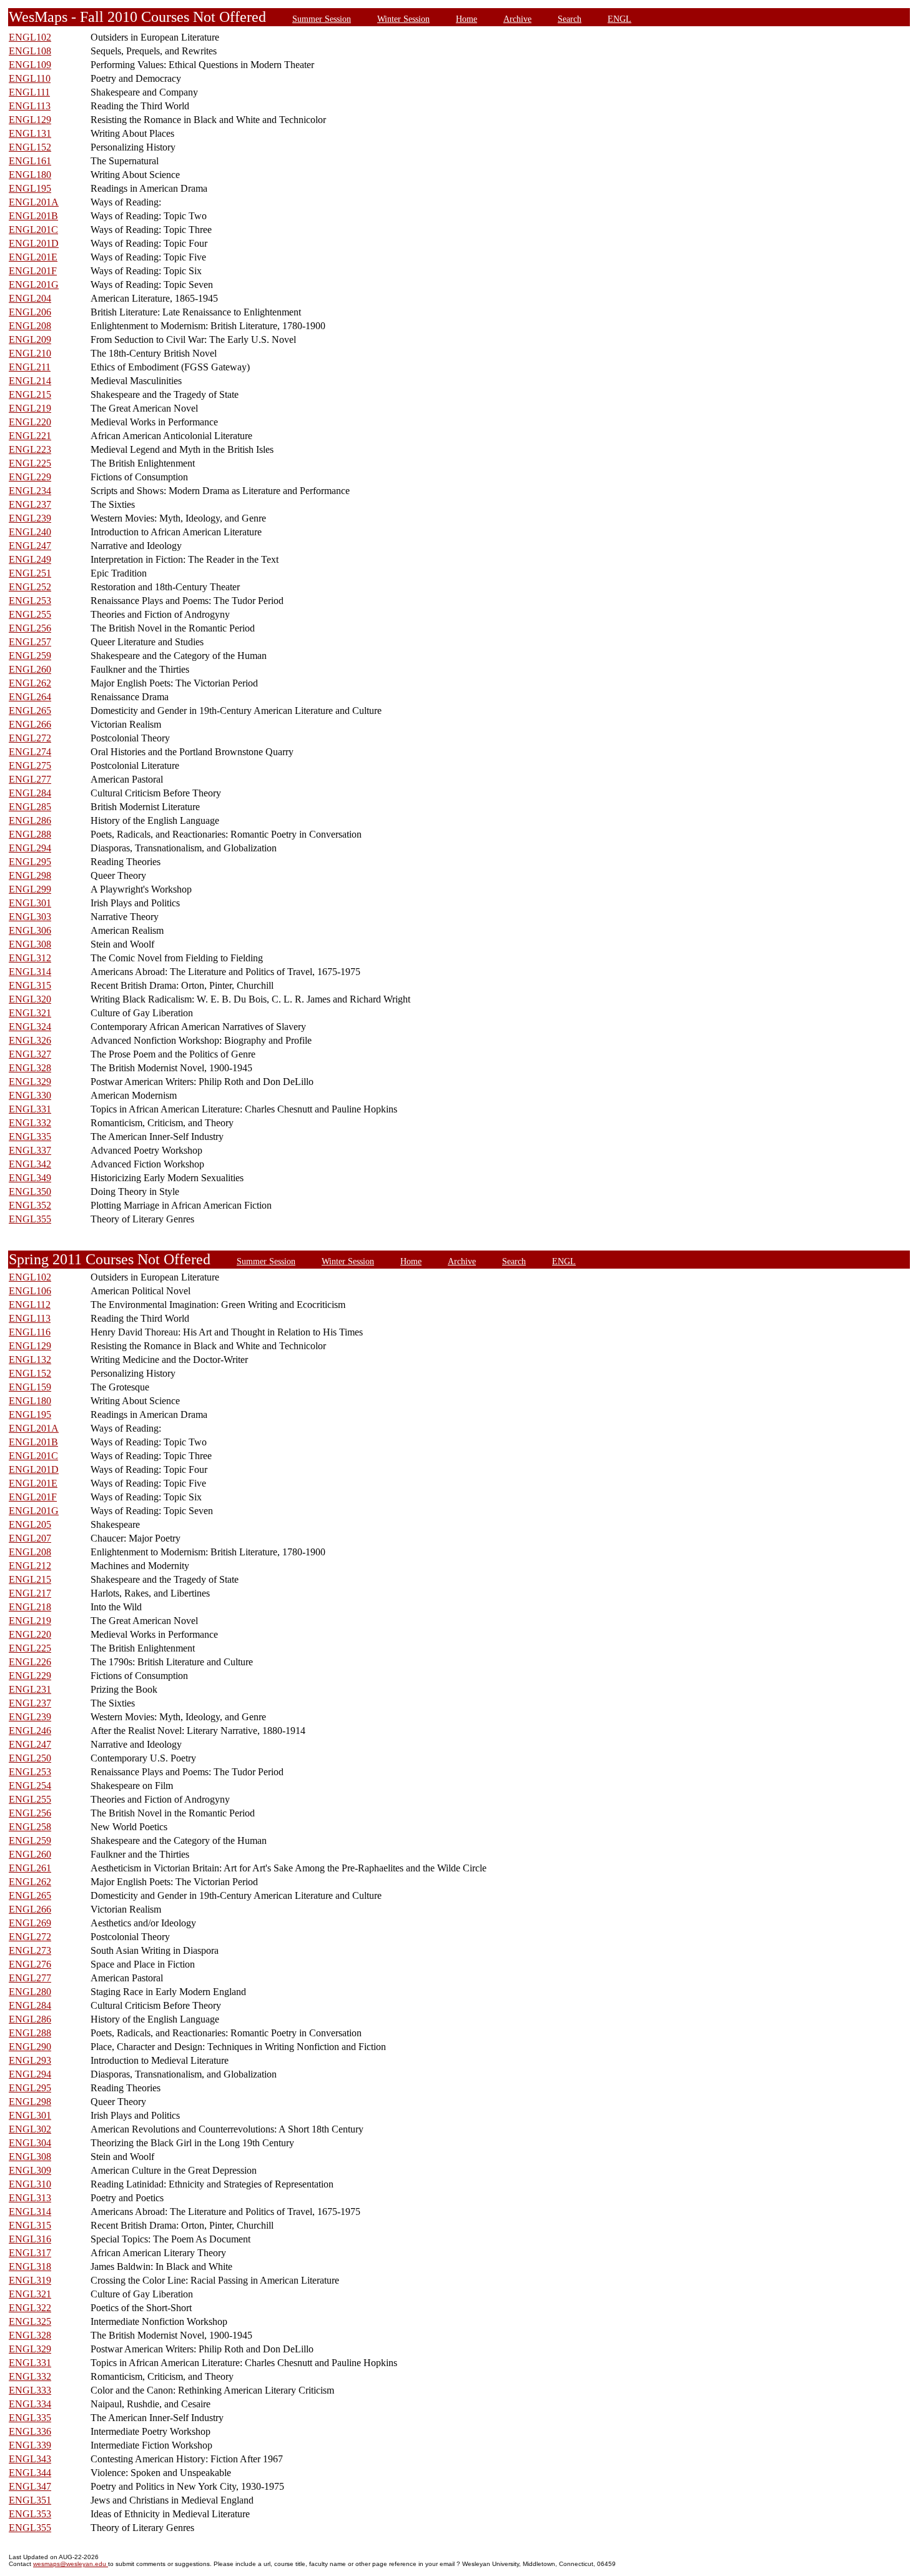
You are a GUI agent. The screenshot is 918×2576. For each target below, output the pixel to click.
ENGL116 (30, 1332)
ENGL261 (30, 1868)
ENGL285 (30, 807)
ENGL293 (30, 2060)
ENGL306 (30, 930)
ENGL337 (30, 1150)
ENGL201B (33, 216)
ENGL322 (30, 2308)
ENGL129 (30, 120)
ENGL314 (30, 972)
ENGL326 (30, 1040)
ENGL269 (30, 1923)
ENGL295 (30, 862)
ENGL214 (30, 381)
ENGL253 (30, 601)
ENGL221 (30, 436)
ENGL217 (30, 1593)
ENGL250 (30, 1758)
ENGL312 (30, 958)
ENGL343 (30, 2459)
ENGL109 (30, 65)
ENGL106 (30, 1291)
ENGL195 (30, 188)
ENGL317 (30, 2253)
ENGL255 (30, 614)
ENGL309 (30, 2170)
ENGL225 (30, 463)
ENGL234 (30, 491)
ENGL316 (30, 2239)
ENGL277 (30, 779)
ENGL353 (30, 2514)
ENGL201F (33, 271)
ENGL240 (30, 532)
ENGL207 (30, 1538)
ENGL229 (30, 477)
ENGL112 (30, 1305)
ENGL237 (30, 504)
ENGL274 (30, 752)
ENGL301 (30, 903)
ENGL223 (30, 449)
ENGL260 (30, 669)
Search (570, 19)
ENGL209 (30, 339)
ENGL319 (30, 2280)
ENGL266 (30, 724)
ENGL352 (30, 1205)
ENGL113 (30, 106)
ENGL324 (30, 1027)
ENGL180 (30, 175)
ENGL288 (30, 834)
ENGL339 (30, 2445)
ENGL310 (30, 2184)
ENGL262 (30, 683)
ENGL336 (30, 2431)
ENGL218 (30, 1607)
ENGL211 (30, 367)
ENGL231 (30, 1689)
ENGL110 (30, 78)
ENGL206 (30, 312)
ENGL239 (30, 518)
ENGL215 (30, 394)
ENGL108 (30, 51)
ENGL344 (30, 2473)
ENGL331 (30, 1109)
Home (466, 19)
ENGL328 (30, 1068)
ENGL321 (30, 1013)
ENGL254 (30, 1786)
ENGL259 (30, 656)
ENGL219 (30, 408)
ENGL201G (34, 285)
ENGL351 (30, 2500)
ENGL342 (30, 1164)
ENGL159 (30, 1387)
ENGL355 (30, 1219)
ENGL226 (30, 1662)
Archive (517, 19)
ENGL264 (30, 697)
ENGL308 (30, 944)
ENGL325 (30, 2321)
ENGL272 (30, 738)
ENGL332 (30, 1123)
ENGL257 (30, 642)
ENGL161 (30, 161)
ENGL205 (30, 1524)
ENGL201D (34, 243)
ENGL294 (30, 848)
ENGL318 (30, 2266)
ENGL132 (30, 1360)
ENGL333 (30, 2390)
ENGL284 (30, 793)
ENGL (619, 19)
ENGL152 (30, 147)
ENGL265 (30, 711)
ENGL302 (30, 2129)
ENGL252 (30, 587)
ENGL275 (30, 765)
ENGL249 (30, 559)
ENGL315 (30, 985)
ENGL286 (30, 820)
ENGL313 (30, 2198)
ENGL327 (30, 1054)
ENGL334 (30, 2404)
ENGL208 (30, 326)
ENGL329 (30, 1082)
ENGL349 (30, 1178)
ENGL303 (30, 917)
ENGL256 (30, 628)
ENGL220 (30, 422)
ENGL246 (30, 1731)
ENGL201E (33, 257)
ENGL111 (29, 92)
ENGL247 (30, 546)
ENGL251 (30, 573)
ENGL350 (30, 1191)
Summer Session (322, 19)
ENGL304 (30, 2143)
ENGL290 (30, 2047)
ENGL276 (30, 1964)
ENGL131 (30, 133)
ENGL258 (30, 1827)
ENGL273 (30, 1950)
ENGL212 (30, 1566)
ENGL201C (33, 230)
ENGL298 (30, 875)
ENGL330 (30, 1095)
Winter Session (403, 19)
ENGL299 (30, 889)
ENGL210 (30, 353)
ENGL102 (30, 37)
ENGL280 (30, 1992)
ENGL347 (30, 2486)
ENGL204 (30, 298)
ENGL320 (30, 999)
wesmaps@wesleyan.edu (71, 2564)
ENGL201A (34, 202)
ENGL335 (30, 1137)
